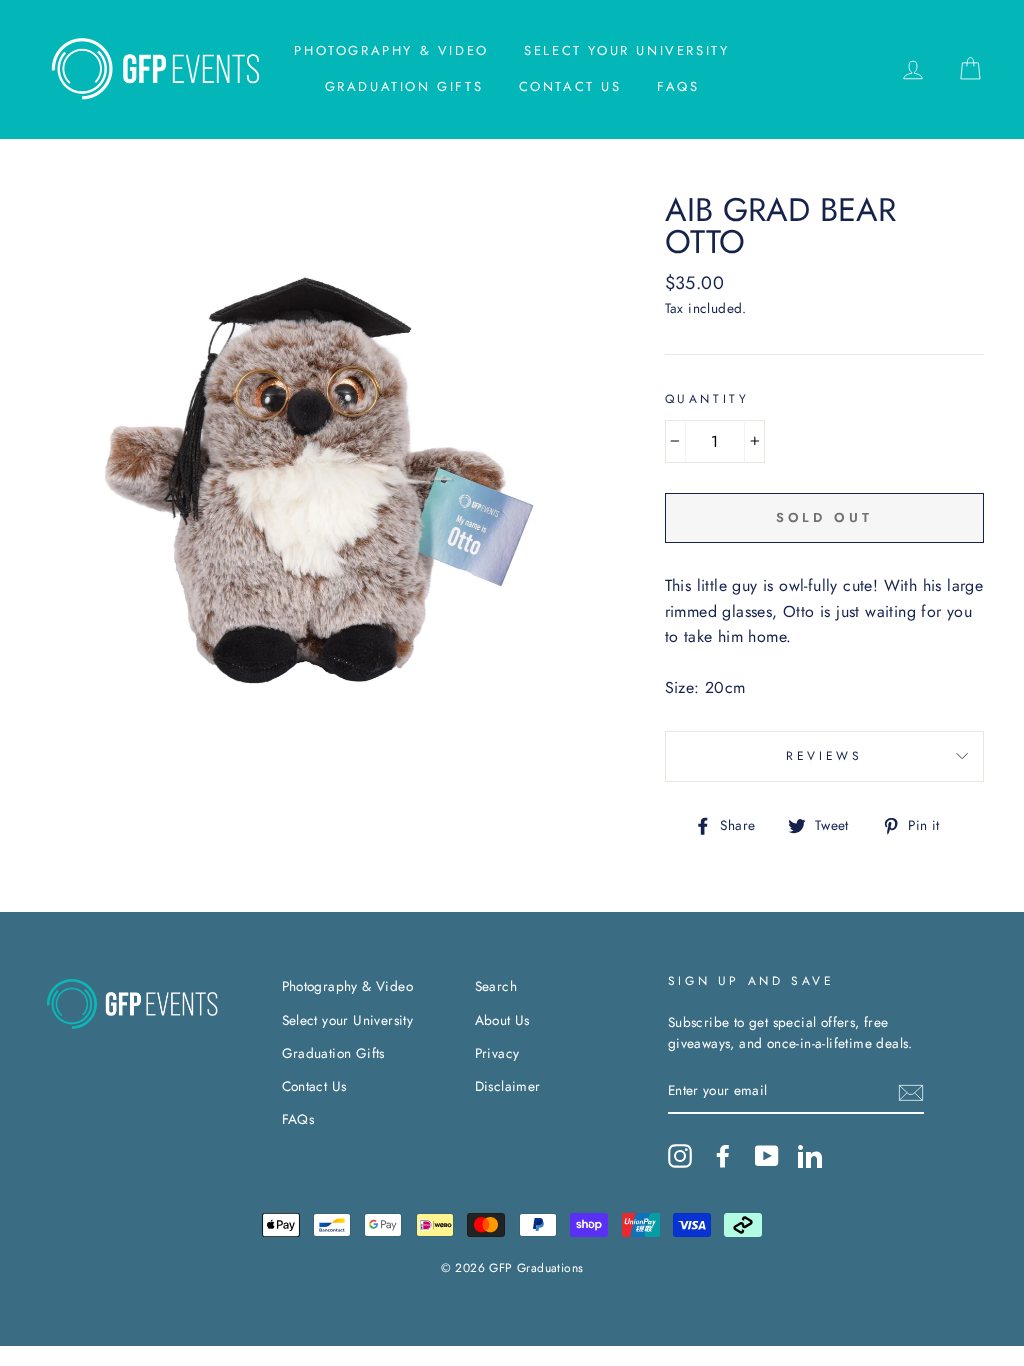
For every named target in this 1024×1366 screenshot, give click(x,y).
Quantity (707, 399)
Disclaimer (508, 1086)
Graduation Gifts (404, 86)
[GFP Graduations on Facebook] (723, 1156)
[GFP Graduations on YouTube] (767, 1156)
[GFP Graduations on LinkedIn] (810, 1156)
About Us (502, 1020)
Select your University (626, 50)
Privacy (497, 1053)
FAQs (678, 86)
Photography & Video (391, 50)
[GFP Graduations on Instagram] (680, 1156)
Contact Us (570, 86)
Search (496, 986)
